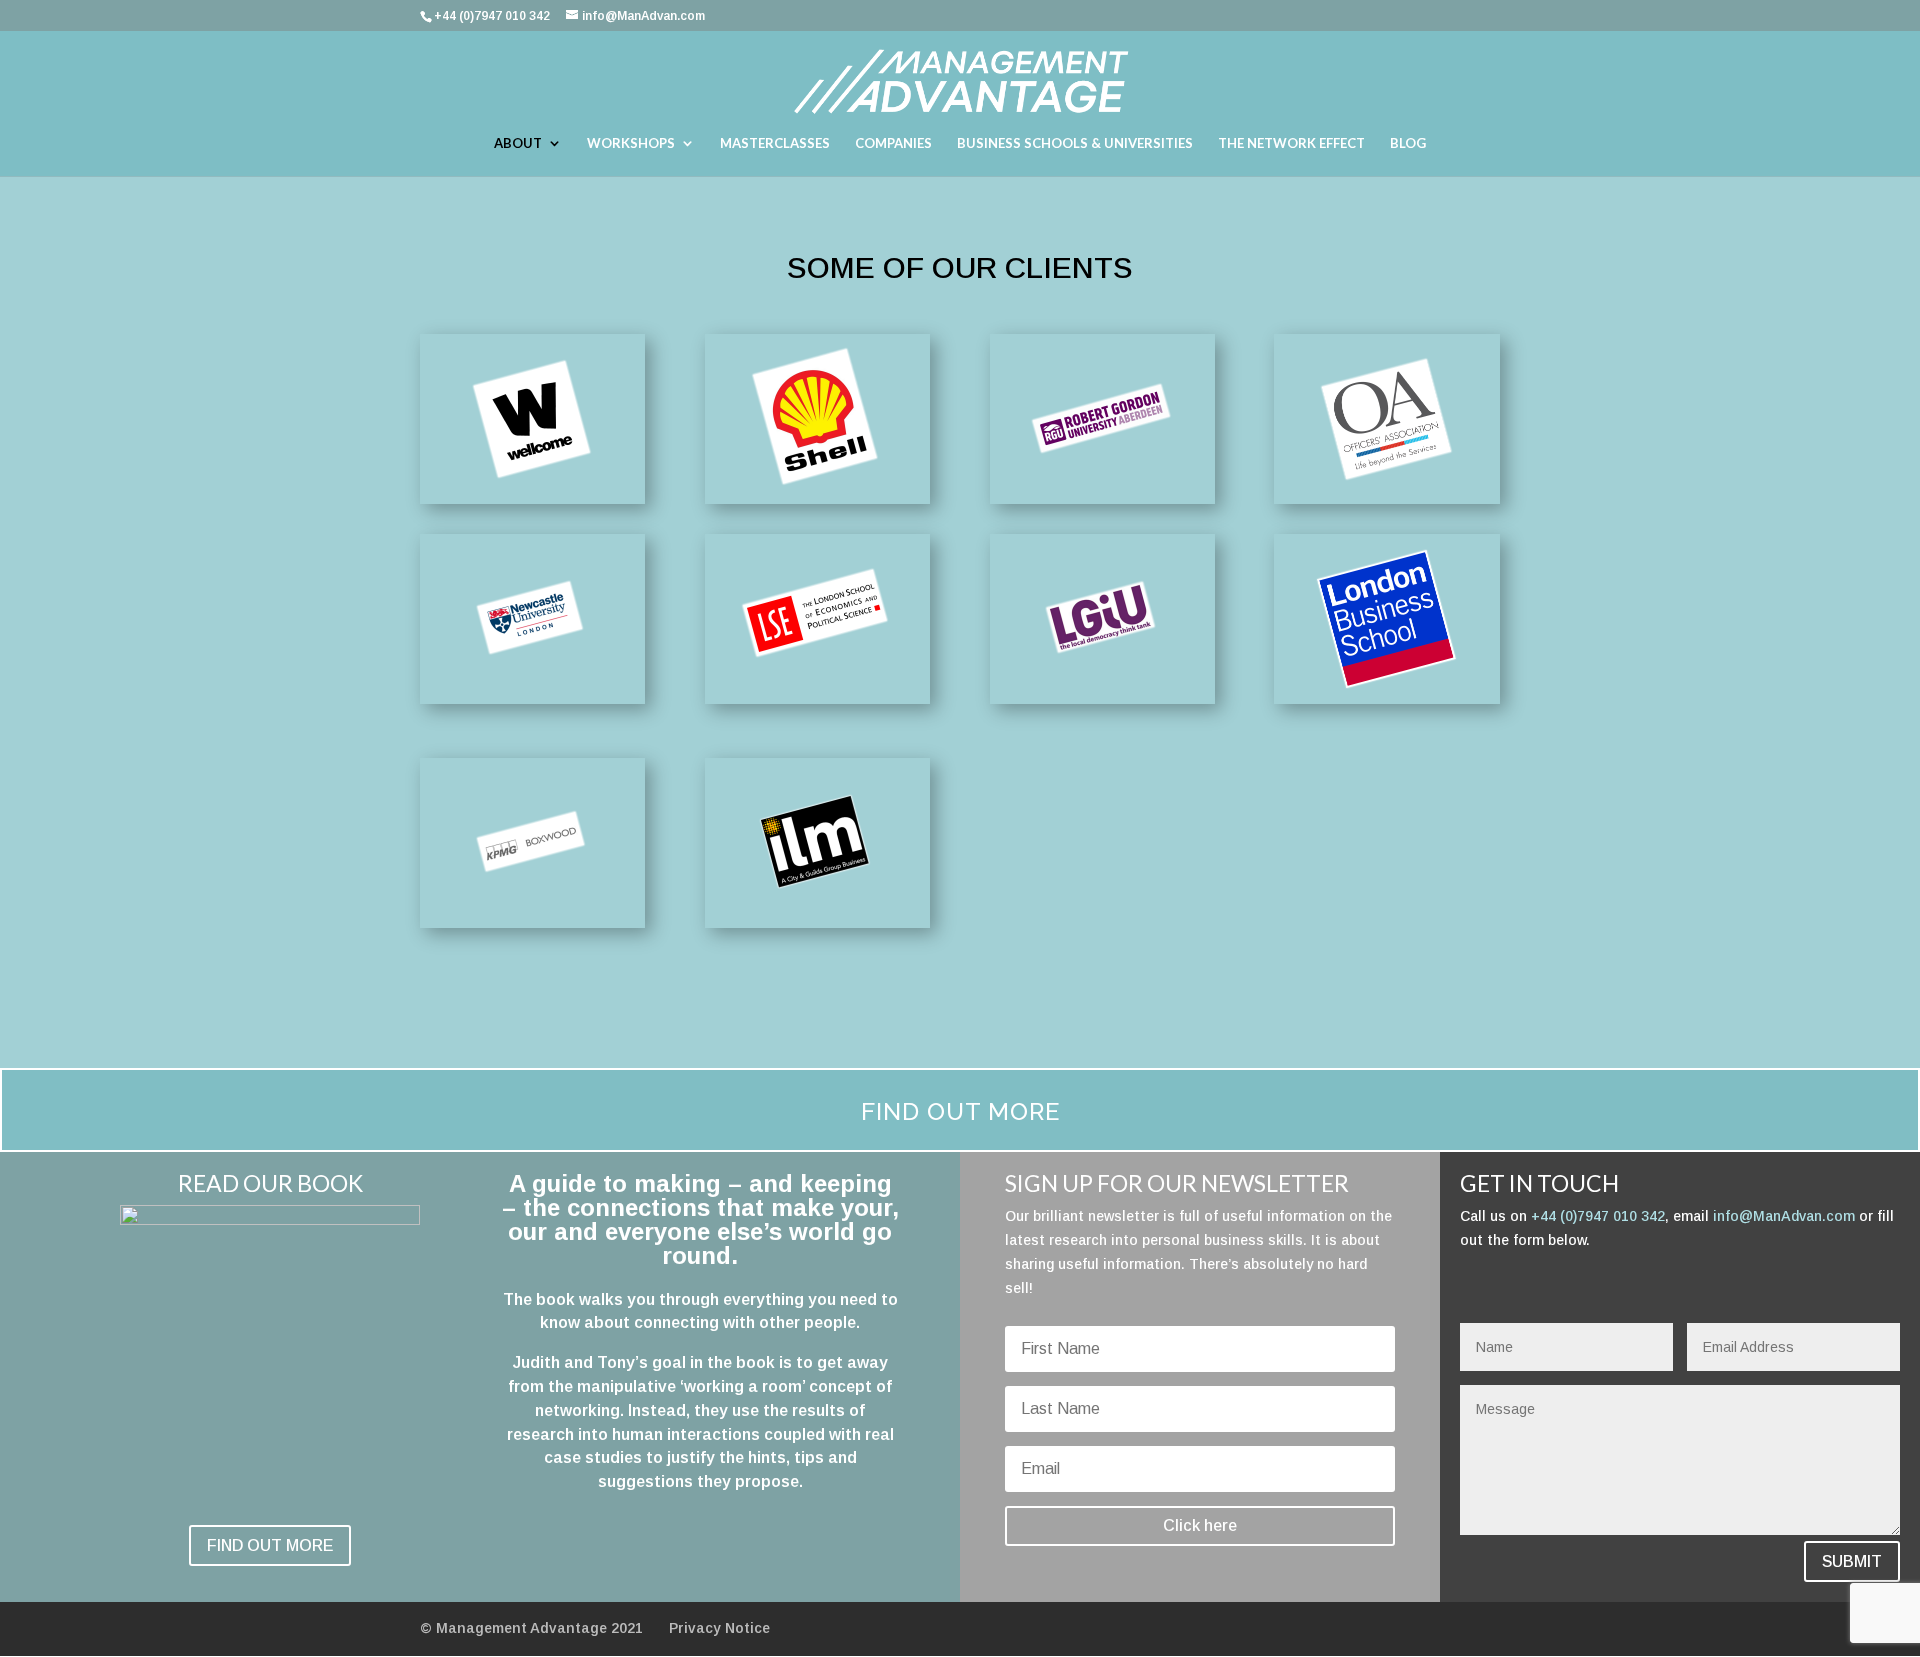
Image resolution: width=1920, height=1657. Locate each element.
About (518, 143)
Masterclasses (775, 143)
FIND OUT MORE (270, 1545)
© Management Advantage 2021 (531, 1628)
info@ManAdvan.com (1784, 1216)
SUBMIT (1852, 1561)
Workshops (631, 143)
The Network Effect (1291, 143)
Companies (893, 143)
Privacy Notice (719, 1628)
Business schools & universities (1075, 143)
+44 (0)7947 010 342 (1598, 1216)
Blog (1408, 143)
